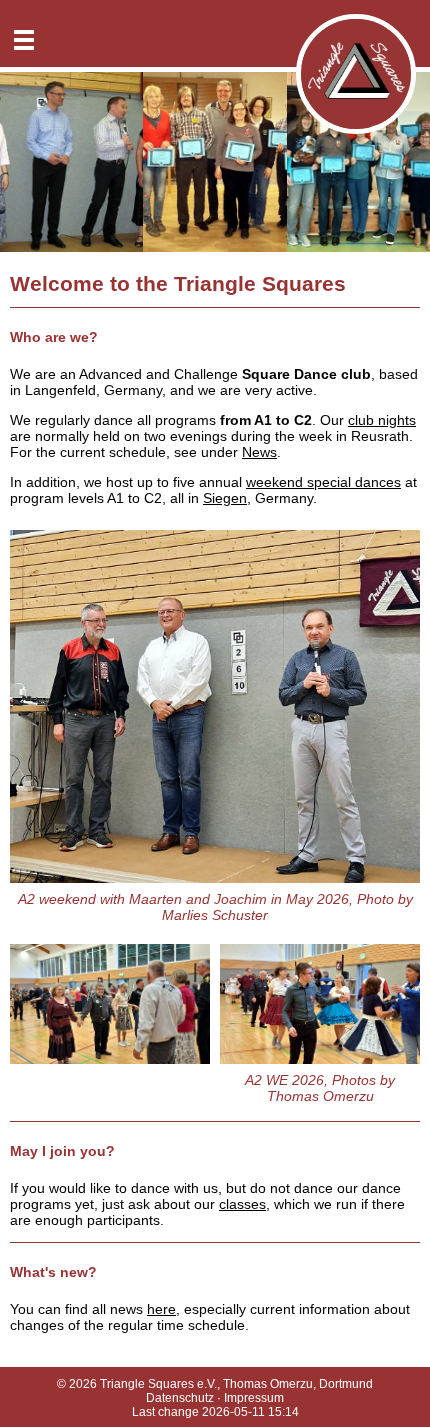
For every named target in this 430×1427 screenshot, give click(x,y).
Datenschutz (180, 1398)
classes (242, 1204)
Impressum (254, 1398)
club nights (382, 420)
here (161, 1309)
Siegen (225, 498)
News (259, 452)
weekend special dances (323, 482)
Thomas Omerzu (268, 1384)
